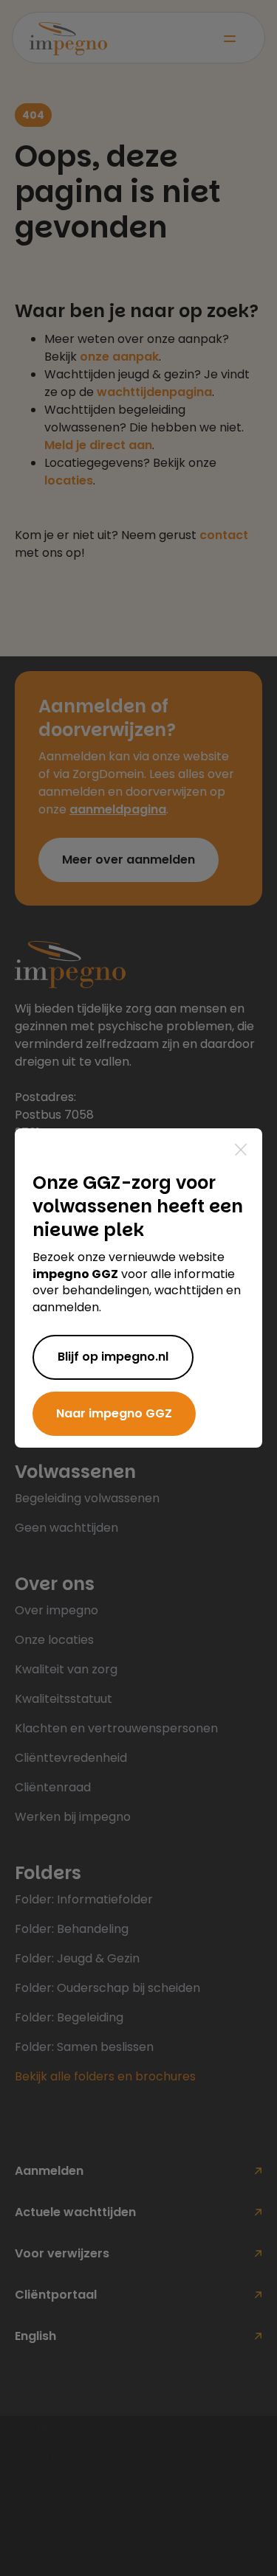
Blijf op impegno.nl (113, 1357)
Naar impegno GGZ (114, 1413)
